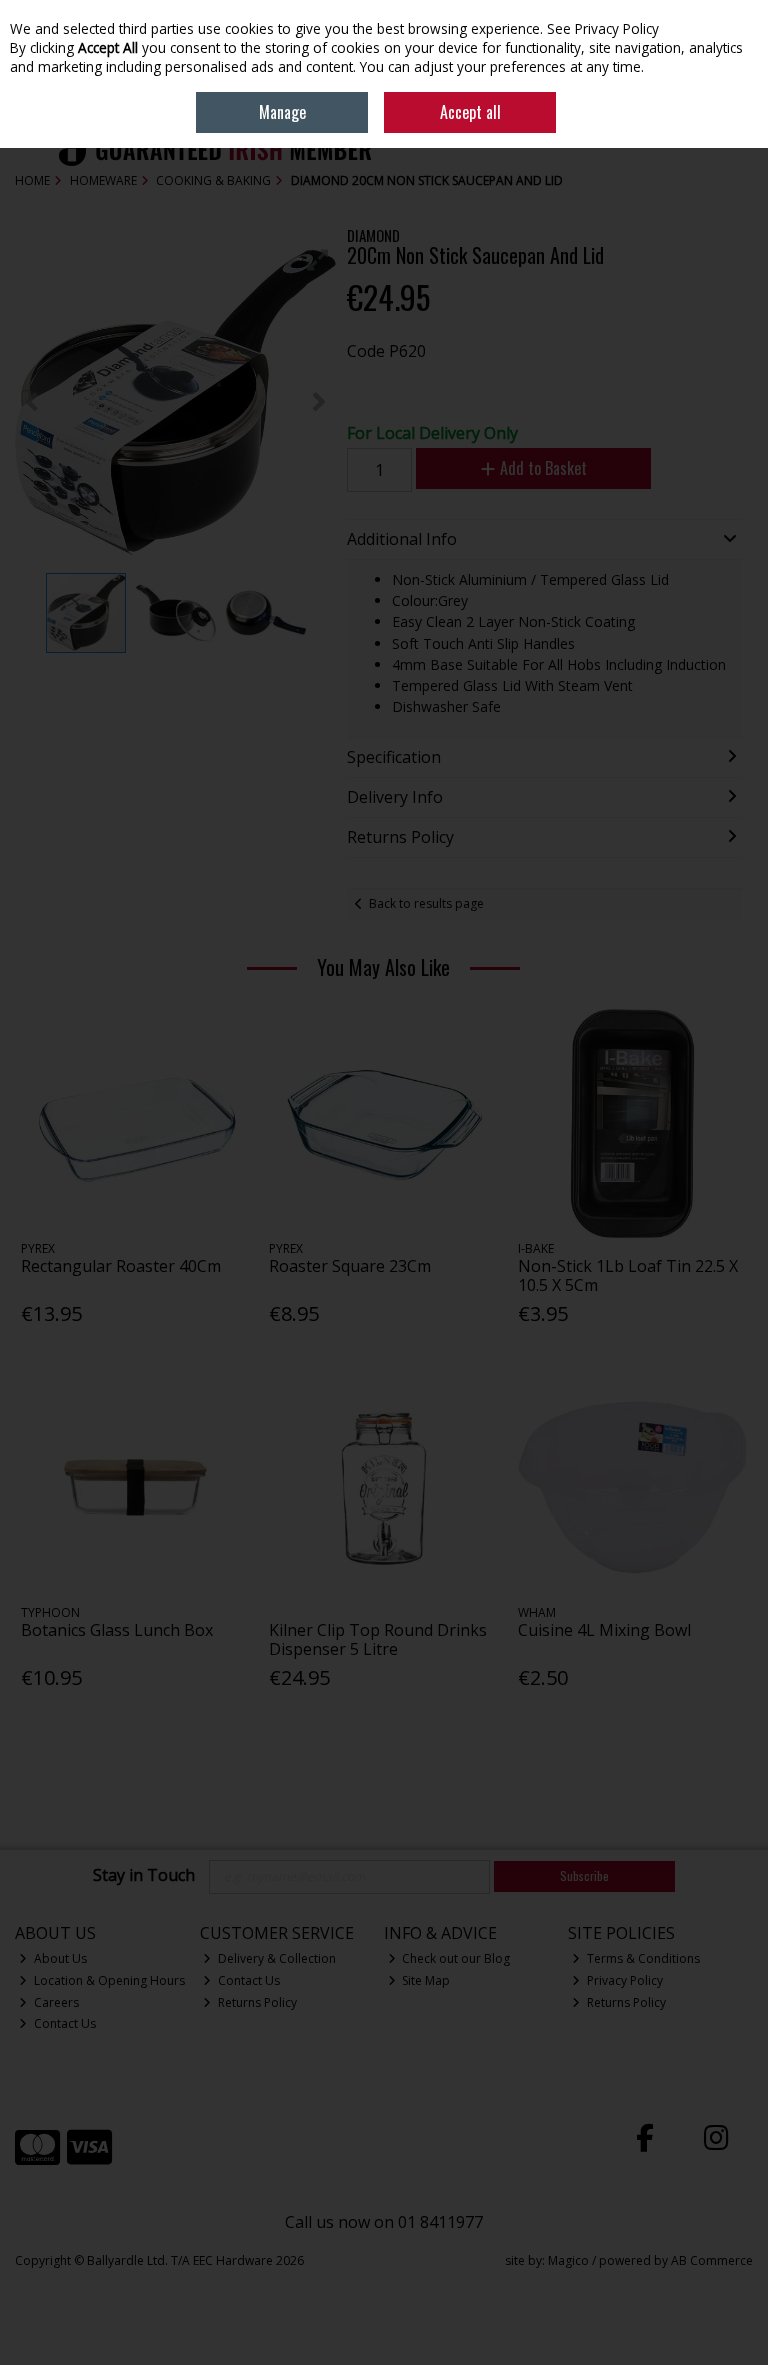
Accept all (470, 112)
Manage (282, 112)
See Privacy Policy (603, 28)
